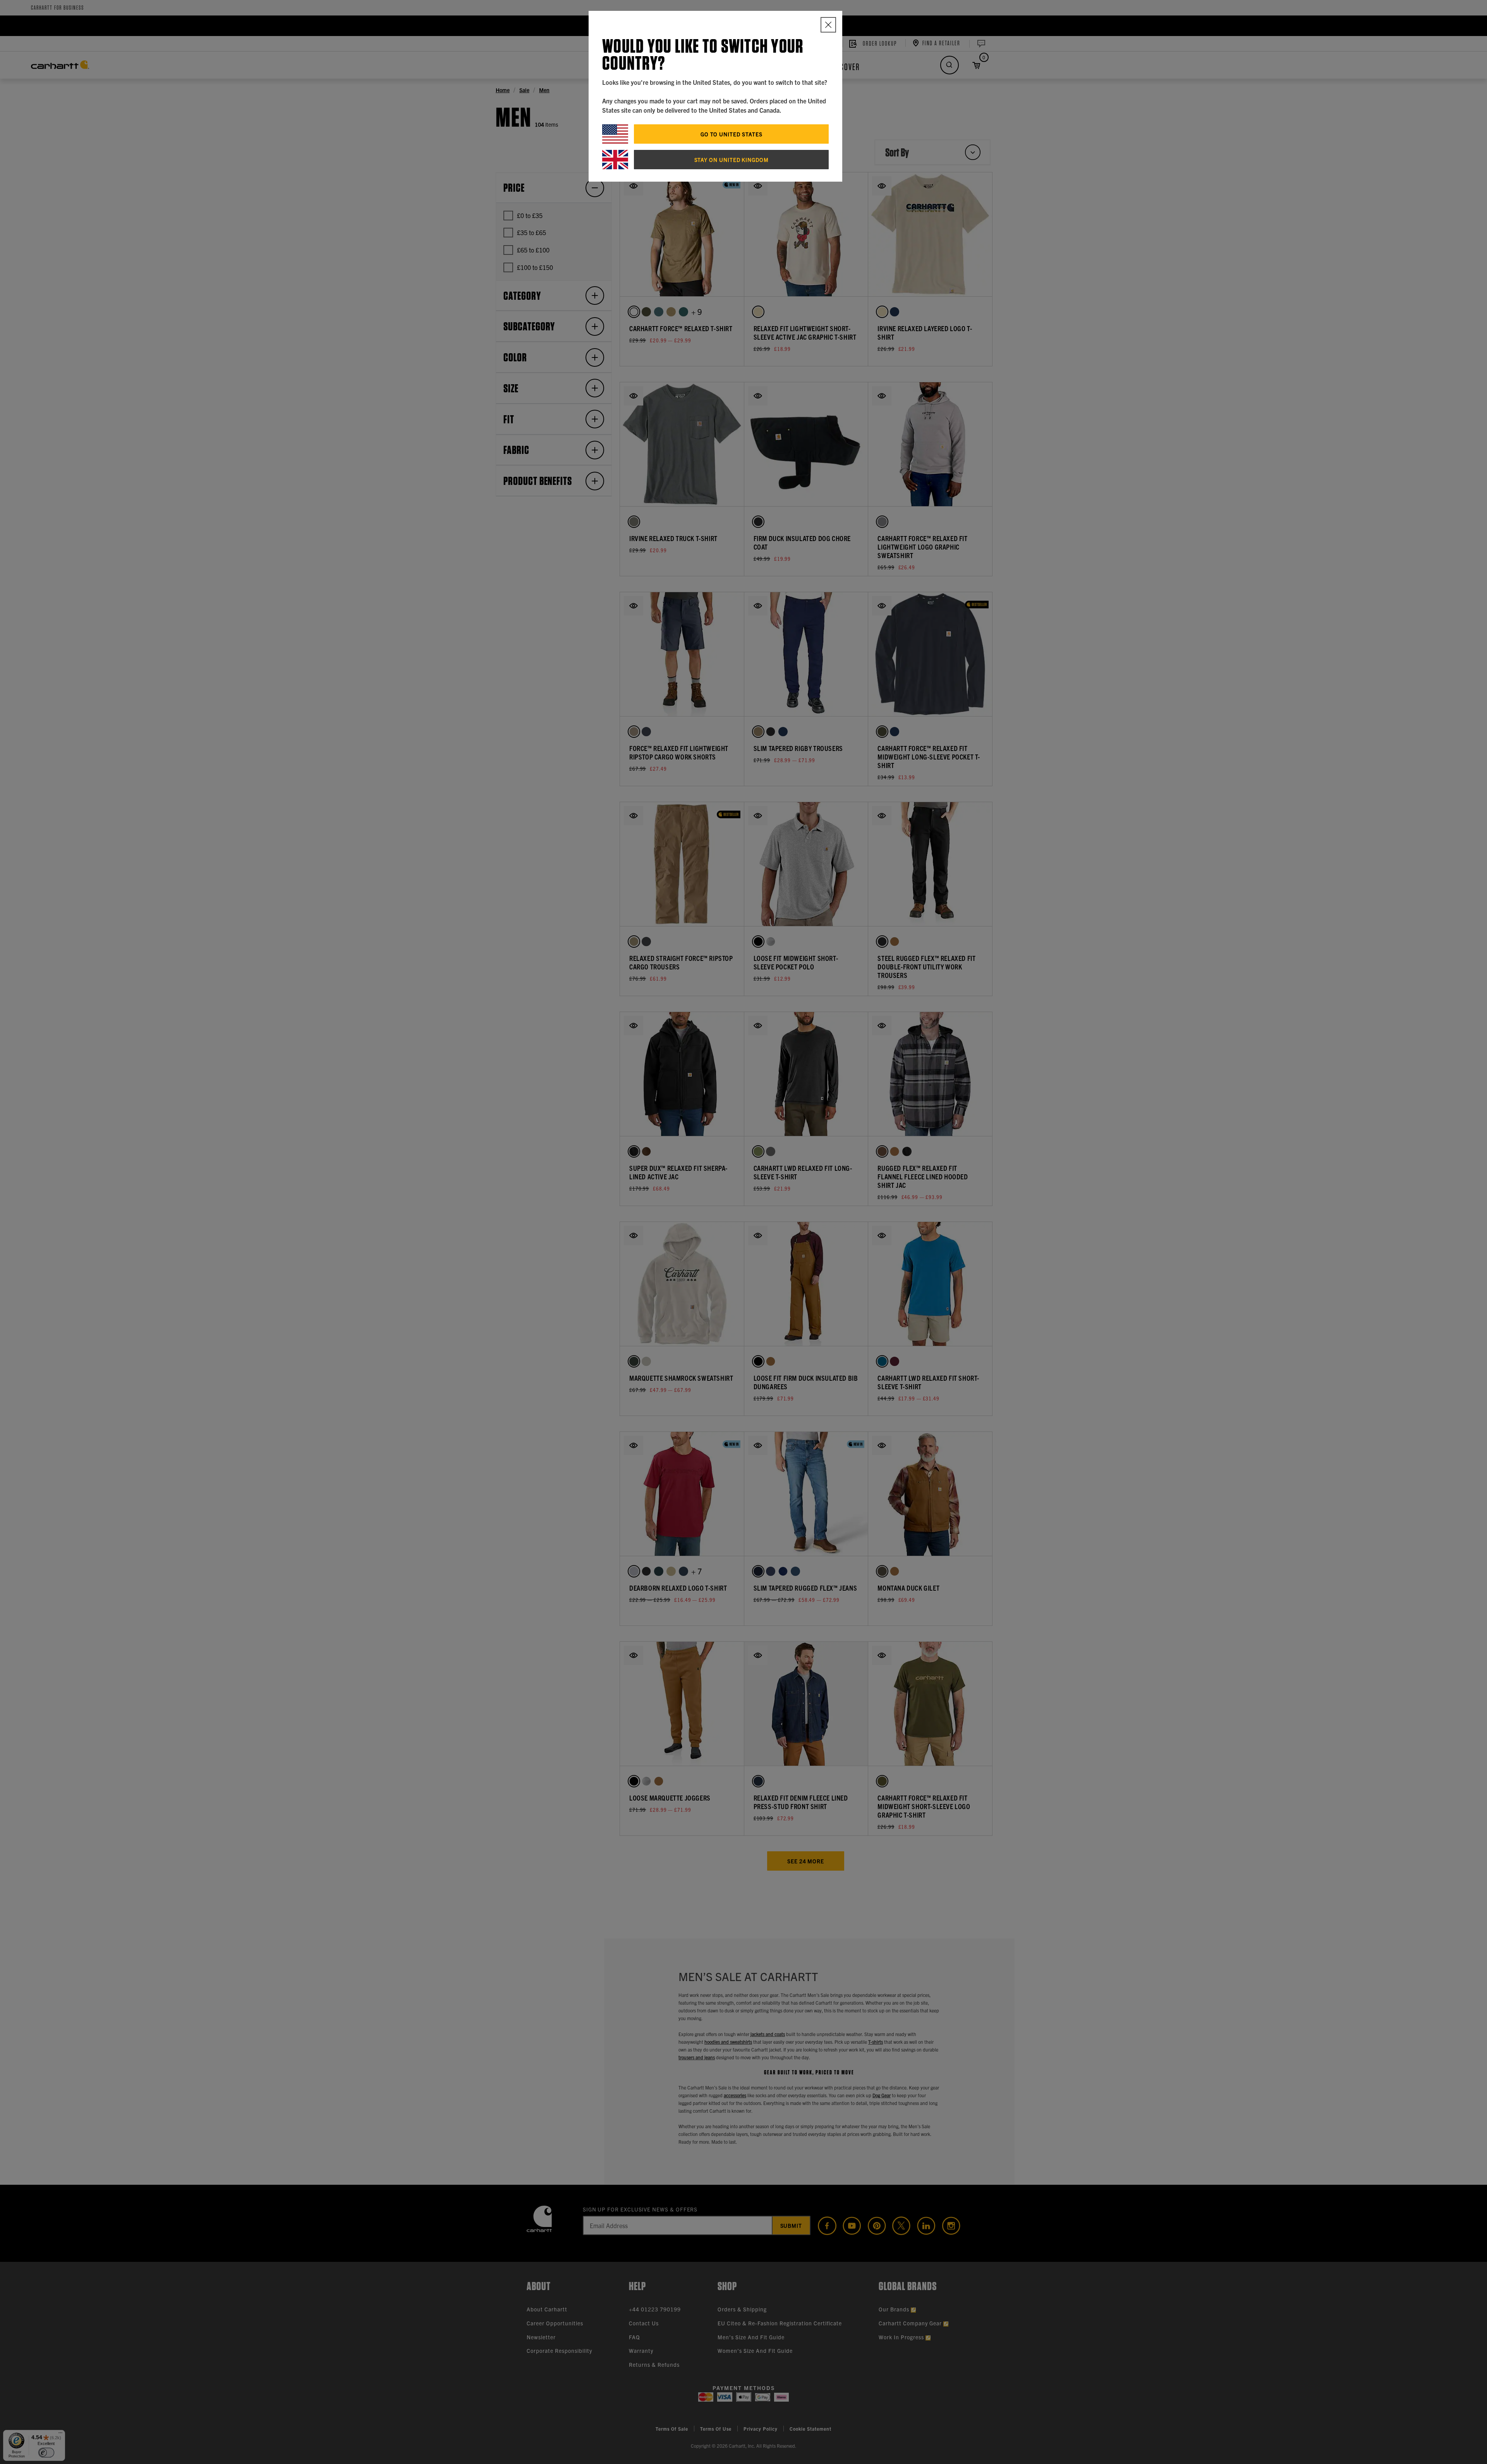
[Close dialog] (828, 25)
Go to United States (731, 134)
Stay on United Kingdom (731, 160)
